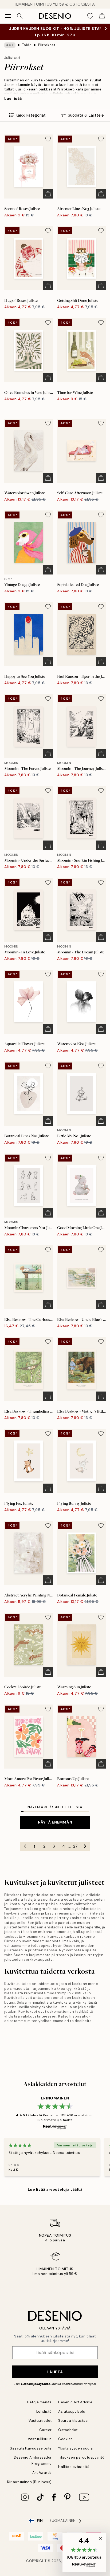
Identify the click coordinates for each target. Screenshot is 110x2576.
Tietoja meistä (39, 2402)
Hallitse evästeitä (74, 2467)
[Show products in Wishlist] (90, 16)
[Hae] (20, 16)
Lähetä (55, 2372)
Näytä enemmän (55, 1822)
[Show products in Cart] (102, 16)
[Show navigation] (8, 16)
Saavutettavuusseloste (31, 2448)
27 (75, 1846)
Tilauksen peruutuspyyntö (81, 2457)
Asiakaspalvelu (72, 2411)
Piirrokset (47, 45)
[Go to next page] (85, 1846)
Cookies (66, 2439)
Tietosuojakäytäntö (35, 2384)
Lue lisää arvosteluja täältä (55, 2189)
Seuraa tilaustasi (73, 2421)
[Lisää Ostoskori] (48, 194)
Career (46, 2430)
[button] (84, 2552)
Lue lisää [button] (13, 98)
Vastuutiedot (40, 2421)
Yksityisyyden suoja (76, 2448)
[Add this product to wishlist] (48, 139)
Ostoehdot (68, 2430)
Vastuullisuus (40, 2439)
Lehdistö (44, 2411)
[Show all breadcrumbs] (10, 45)
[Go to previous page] (25, 1846)
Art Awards (42, 2473)
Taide (27, 45)
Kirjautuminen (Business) (30, 2482)
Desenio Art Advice (75, 2402)
